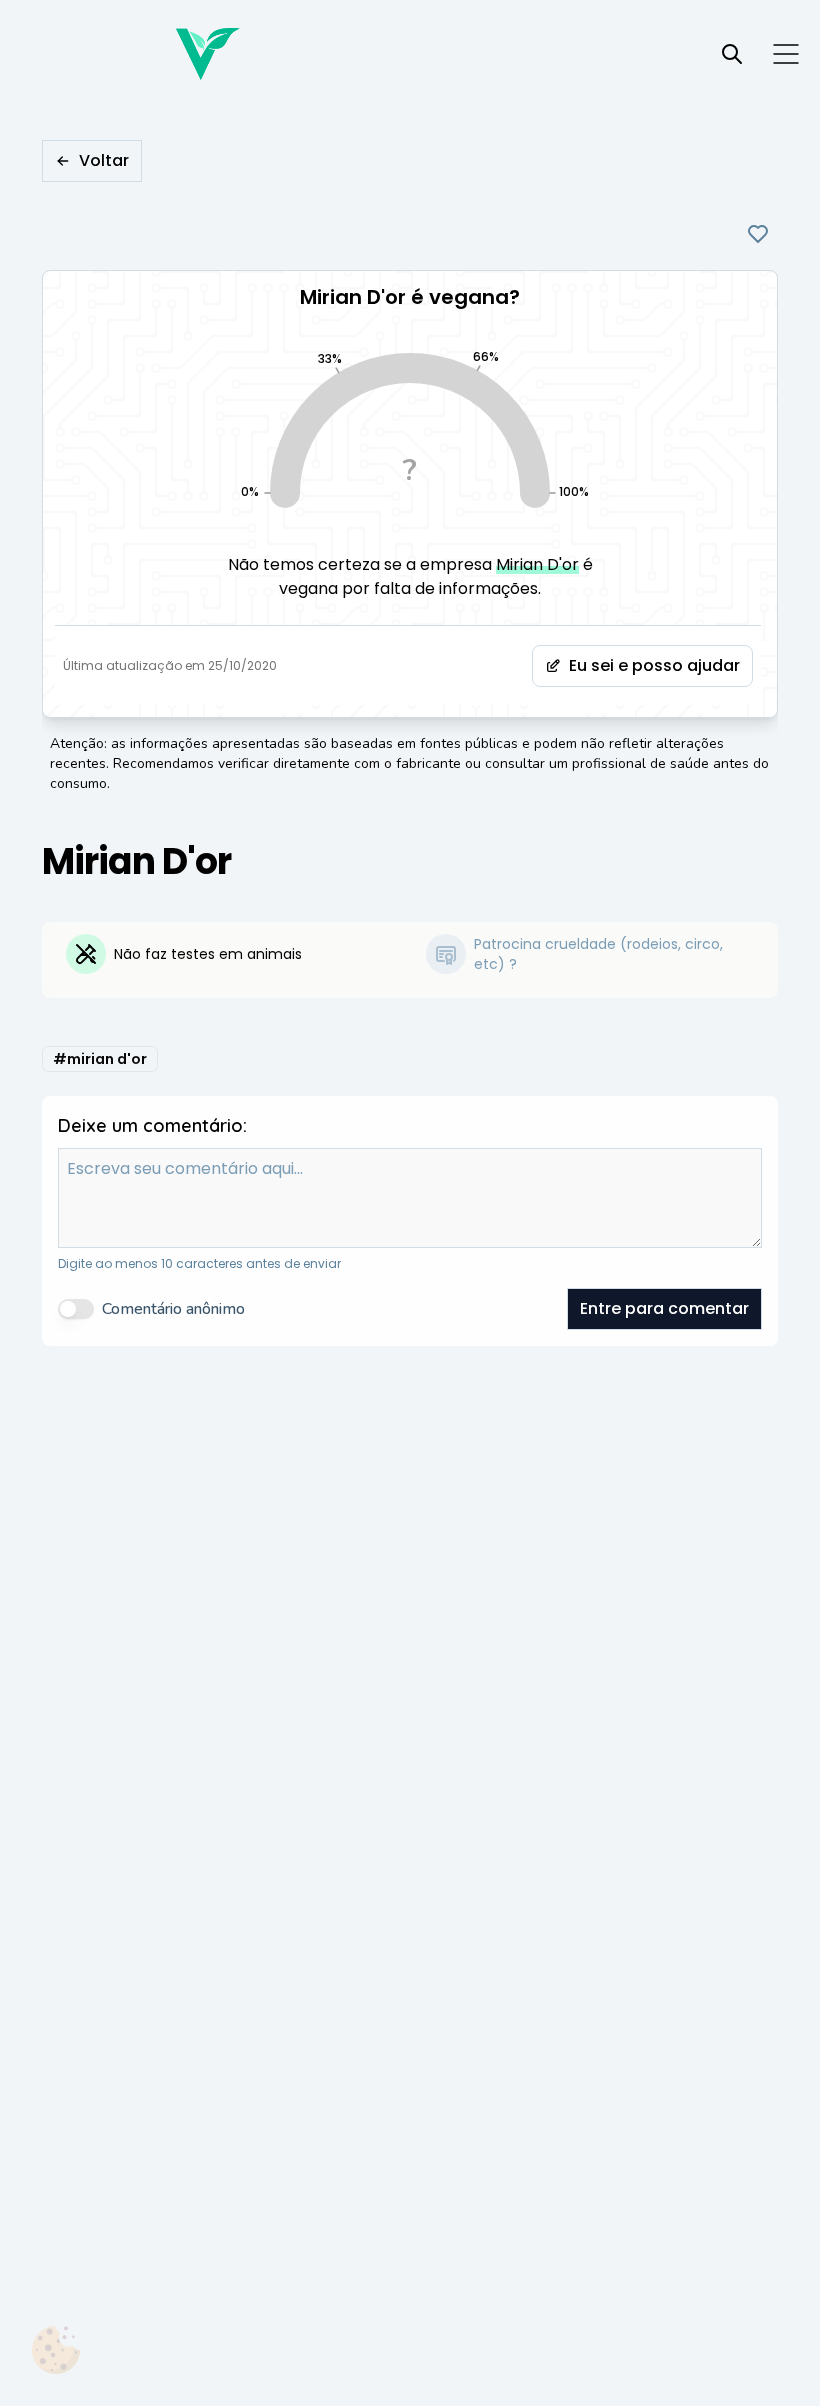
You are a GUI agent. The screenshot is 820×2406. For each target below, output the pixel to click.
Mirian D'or (537, 564)
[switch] (76, 1309)
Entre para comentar (664, 1308)
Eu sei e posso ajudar (654, 665)
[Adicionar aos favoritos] (758, 234)
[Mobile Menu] (786, 54)
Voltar (104, 160)
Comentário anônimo (173, 1309)
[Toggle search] (732, 54)
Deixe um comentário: (152, 1125)
